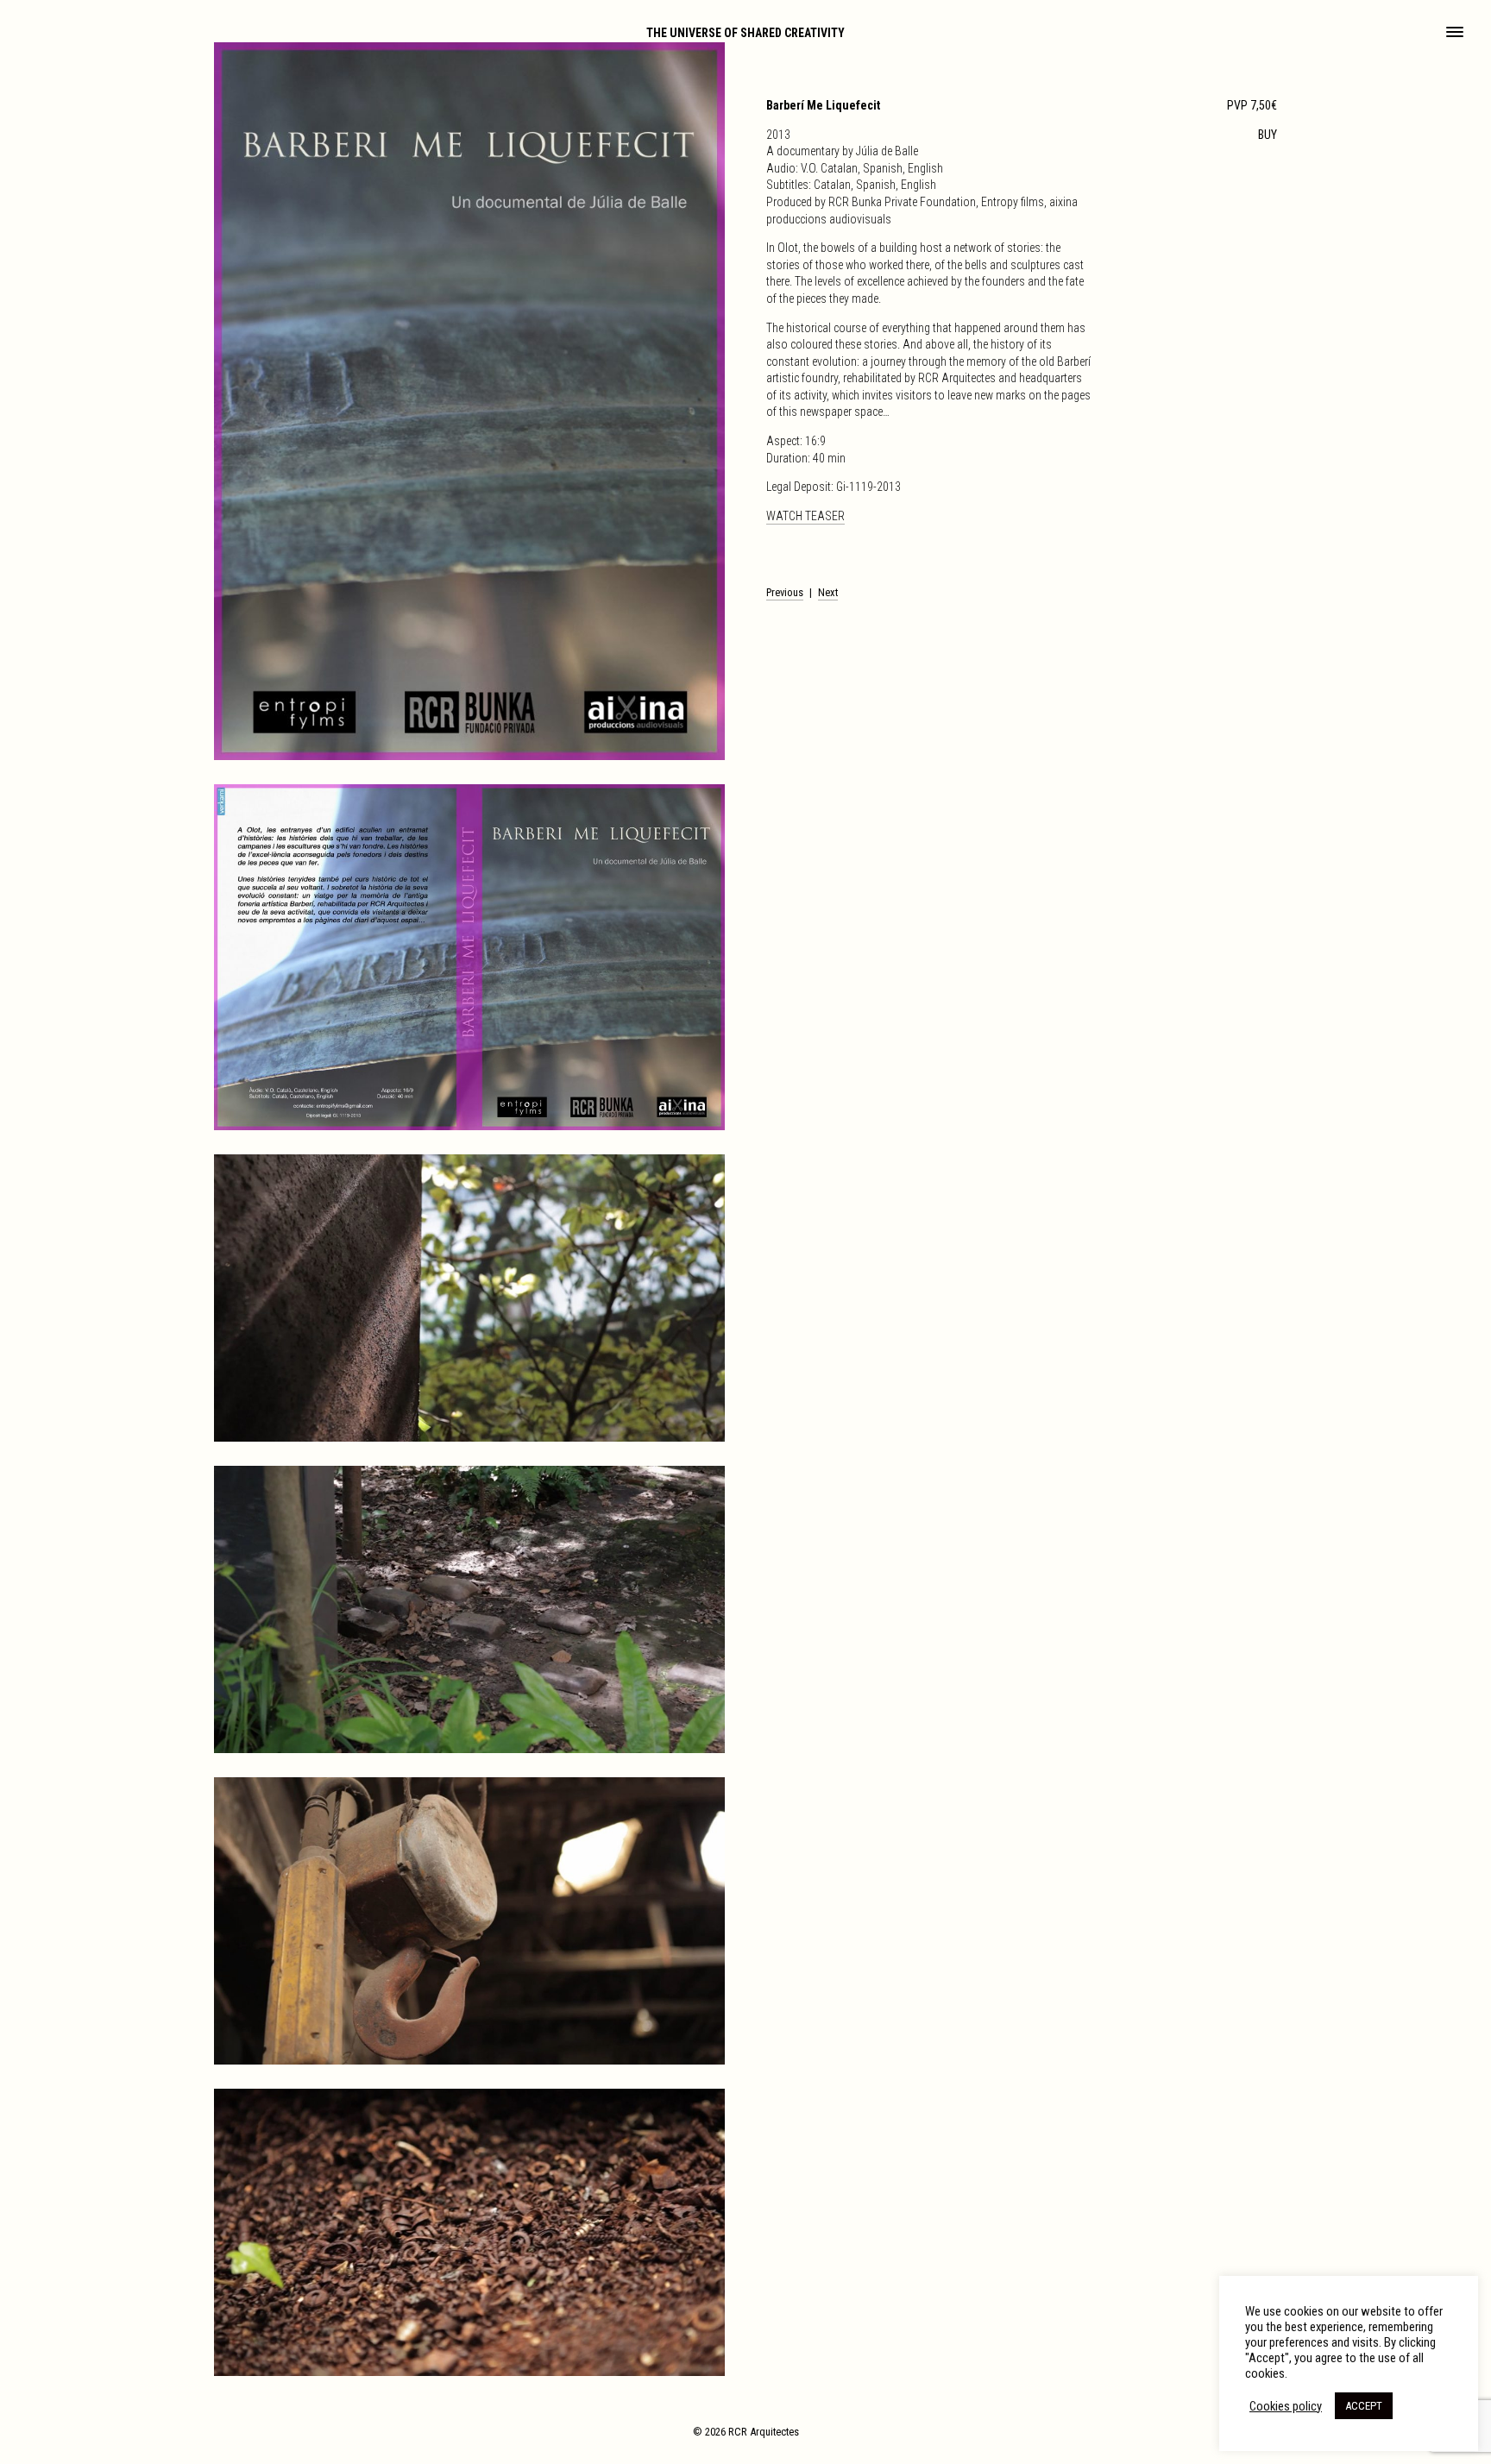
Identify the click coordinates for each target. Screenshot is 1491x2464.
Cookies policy (1286, 2406)
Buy (1268, 135)
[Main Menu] (1455, 34)
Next (828, 592)
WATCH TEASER (805, 516)
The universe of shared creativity (745, 33)
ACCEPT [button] (1364, 2406)
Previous (785, 592)
